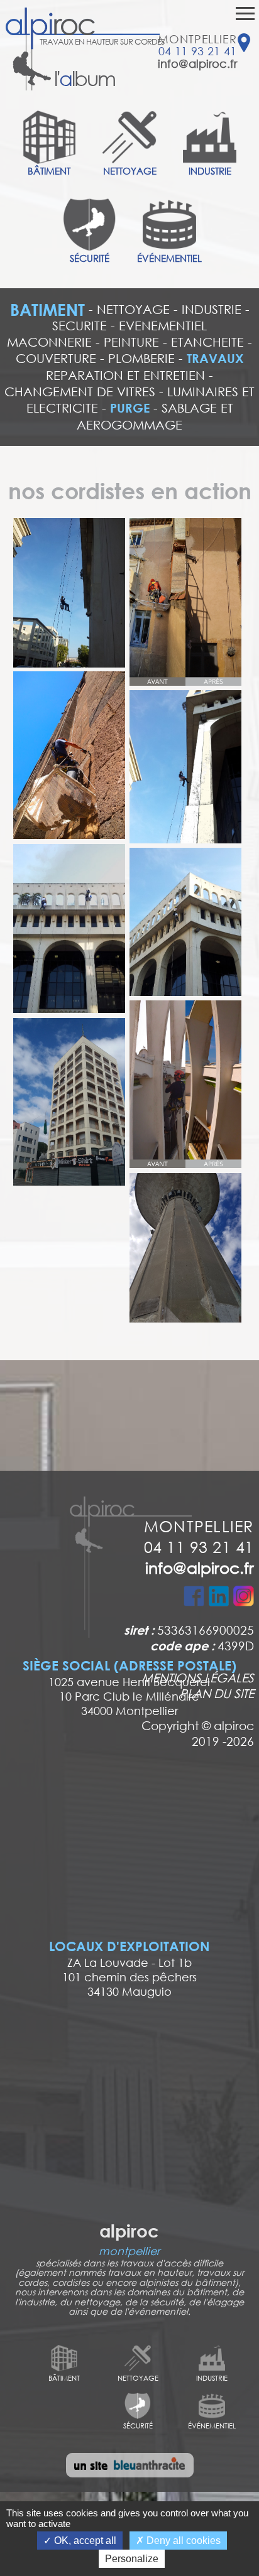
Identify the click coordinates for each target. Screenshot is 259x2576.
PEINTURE (131, 342)
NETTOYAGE (133, 309)
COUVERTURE (56, 358)
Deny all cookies (182, 2541)
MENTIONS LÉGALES (198, 1677)
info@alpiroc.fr (197, 63)
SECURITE (80, 326)
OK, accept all (84, 2541)
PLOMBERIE (141, 358)
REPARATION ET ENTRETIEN (125, 375)
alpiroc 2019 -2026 (223, 1733)
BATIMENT (47, 310)
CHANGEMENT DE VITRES (80, 392)
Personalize (132, 2559)
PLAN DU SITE (217, 1693)
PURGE (130, 408)
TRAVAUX (215, 358)
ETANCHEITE (207, 342)
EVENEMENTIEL (163, 326)
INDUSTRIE (212, 309)
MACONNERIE (49, 342)
